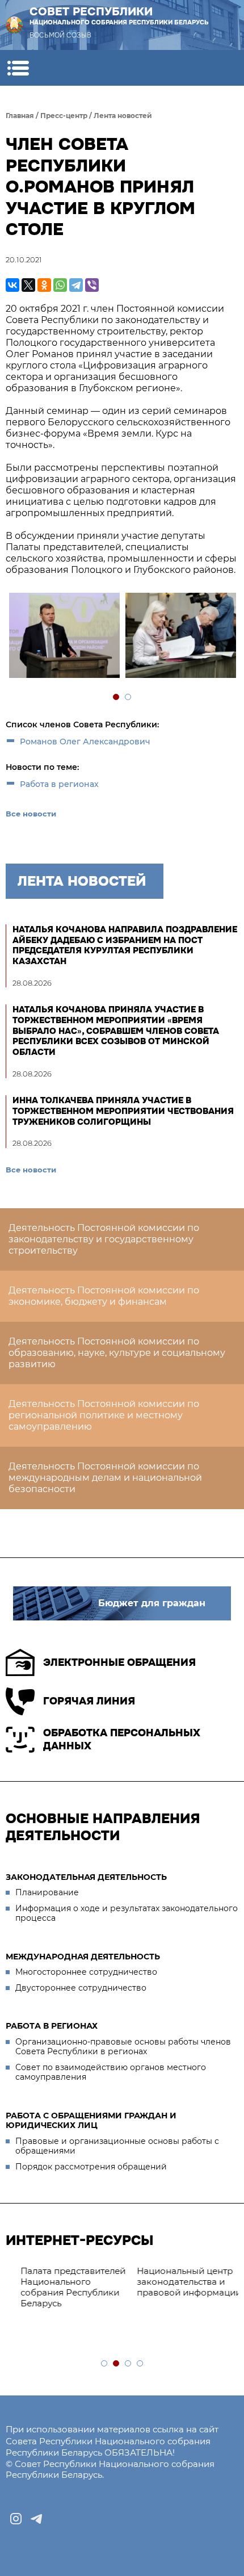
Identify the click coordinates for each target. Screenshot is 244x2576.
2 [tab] (129, 698)
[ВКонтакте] (12, 285)
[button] (18, 68)
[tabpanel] (64, 637)
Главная (20, 116)
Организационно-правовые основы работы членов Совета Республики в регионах (123, 2047)
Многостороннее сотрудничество (86, 1972)
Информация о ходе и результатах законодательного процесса (127, 1913)
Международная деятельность (83, 1957)
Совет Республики (119, 15)
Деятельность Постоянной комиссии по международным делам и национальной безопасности (105, 1478)
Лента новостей (123, 116)
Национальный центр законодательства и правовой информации (180, 2282)
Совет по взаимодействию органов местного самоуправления (111, 2072)
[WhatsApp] (60, 285)
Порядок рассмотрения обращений (91, 2167)
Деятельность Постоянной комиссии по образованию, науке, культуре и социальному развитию (117, 1353)
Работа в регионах (59, 784)
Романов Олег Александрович (85, 742)
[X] (28, 285)
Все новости (31, 814)
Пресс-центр (64, 116)
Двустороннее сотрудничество (81, 1988)
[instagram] (16, 2519)
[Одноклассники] (44, 285)
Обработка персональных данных (122, 1739)
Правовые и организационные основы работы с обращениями (117, 2146)
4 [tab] (140, 2364)
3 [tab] (129, 2364)
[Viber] (92, 285)
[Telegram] (76, 285)
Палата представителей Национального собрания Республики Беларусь (64, 2287)
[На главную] (14, 25)
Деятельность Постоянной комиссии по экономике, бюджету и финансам (104, 1296)
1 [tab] (117, 698)
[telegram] (36, 2519)
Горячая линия (89, 1701)
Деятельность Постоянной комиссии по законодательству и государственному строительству (104, 1239)
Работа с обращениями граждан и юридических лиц (91, 2121)
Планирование (47, 1892)
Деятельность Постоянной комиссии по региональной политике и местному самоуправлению (104, 1415)
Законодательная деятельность (86, 1877)
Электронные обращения (119, 1662)
